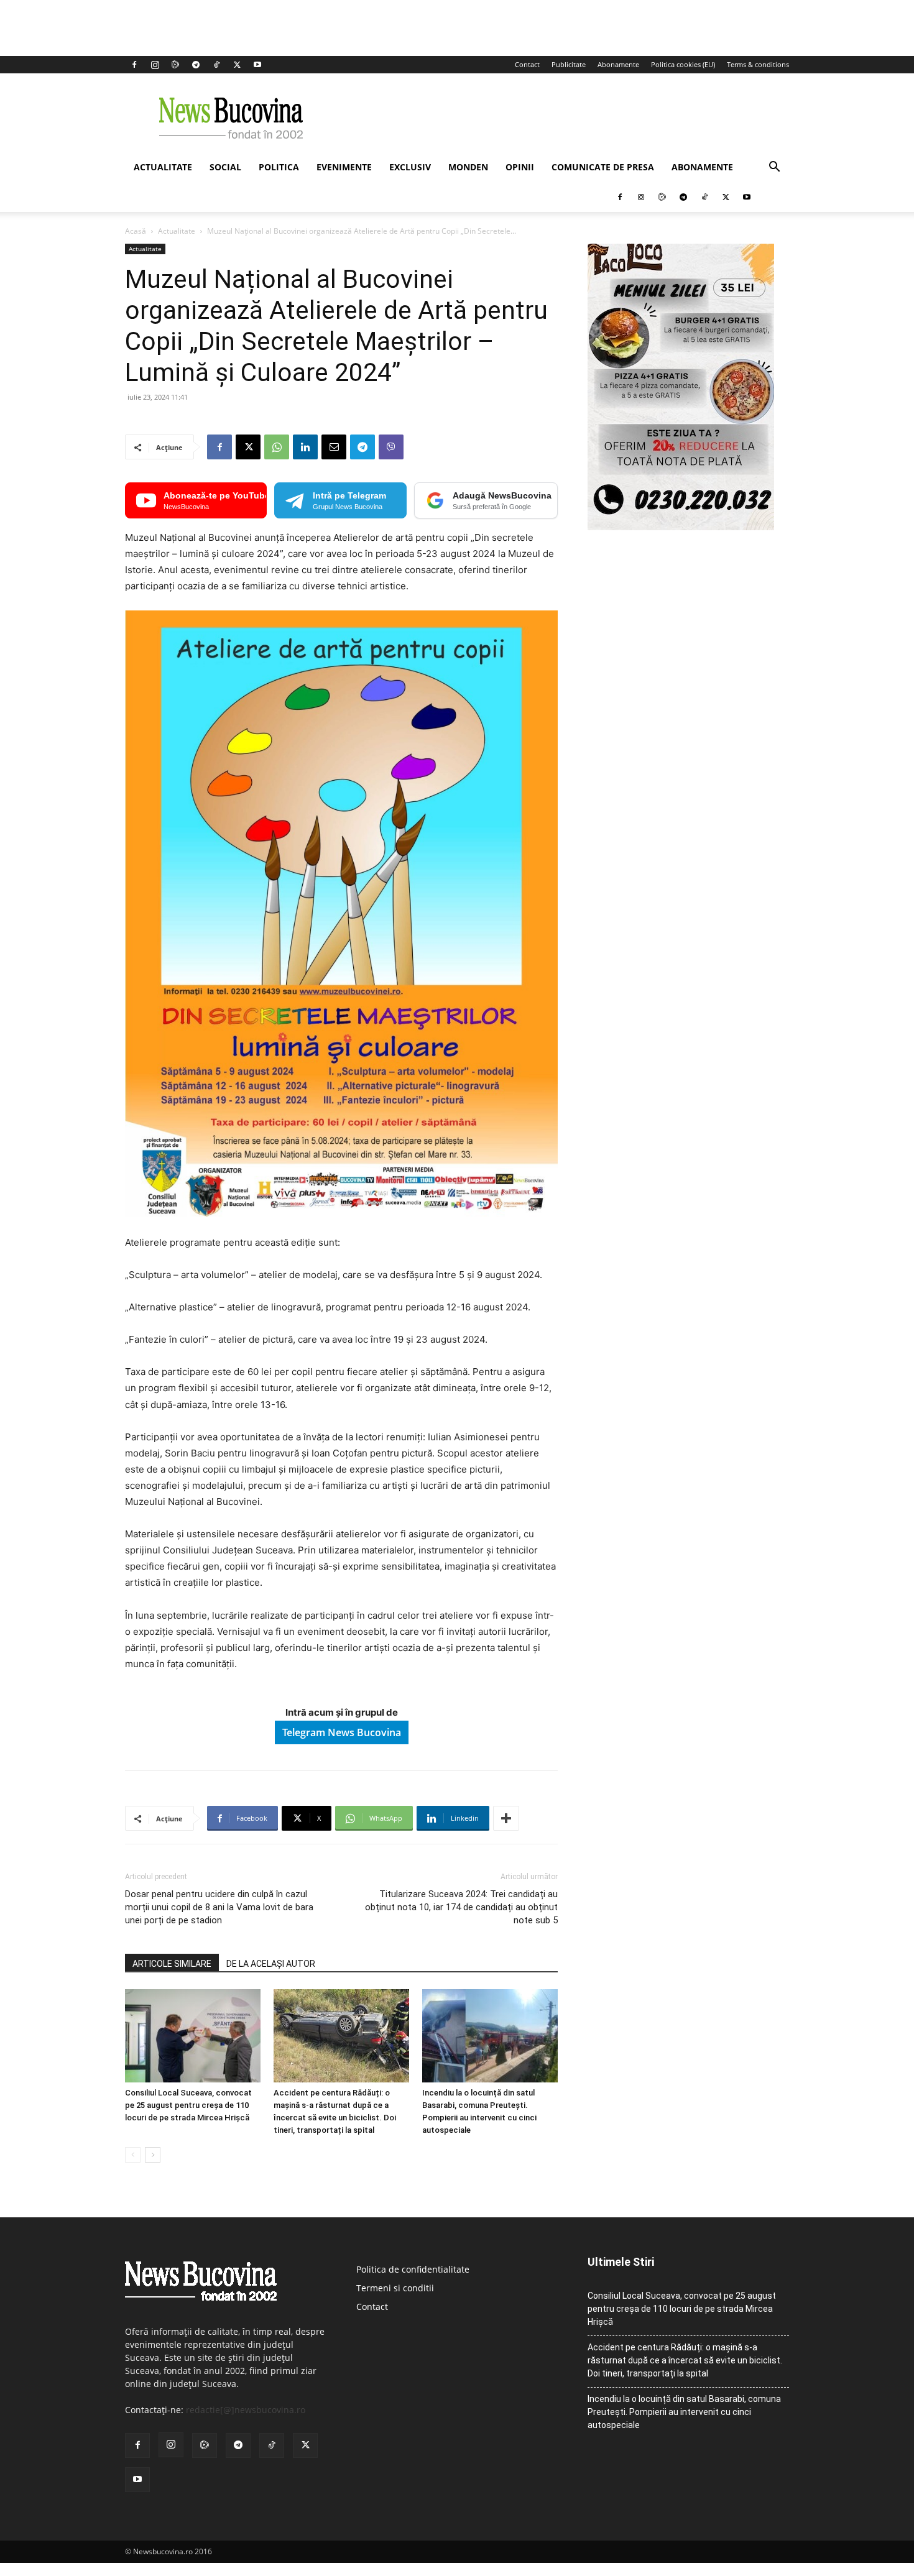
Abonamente (618, 64)
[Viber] (391, 447)
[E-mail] (334, 447)
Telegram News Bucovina (342, 1732)
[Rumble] (175, 65)
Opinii (520, 167)
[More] (506, 1818)
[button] (774, 168)
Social (225, 167)
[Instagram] (155, 65)
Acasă (136, 231)
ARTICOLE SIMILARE (172, 1964)
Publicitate (569, 64)
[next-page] (153, 2155)
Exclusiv (410, 167)
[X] (237, 65)
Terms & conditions (758, 64)
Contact (527, 64)
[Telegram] (196, 65)
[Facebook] (134, 65)
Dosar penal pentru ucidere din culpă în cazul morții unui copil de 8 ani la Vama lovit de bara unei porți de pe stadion (219, 1907)
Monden (468, 167)
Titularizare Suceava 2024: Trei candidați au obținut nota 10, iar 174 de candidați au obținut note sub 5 (461, 1907)
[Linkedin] (305, 447)
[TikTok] (216, 65)
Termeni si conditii (395, 2288)
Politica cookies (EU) (683, 64)
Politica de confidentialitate (413, 2269)
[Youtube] (257, 65)
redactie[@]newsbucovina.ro (246, 2410)
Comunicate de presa (603, 167)
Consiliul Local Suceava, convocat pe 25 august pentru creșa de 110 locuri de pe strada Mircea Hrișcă (188, 2105)
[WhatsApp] (277, 447)
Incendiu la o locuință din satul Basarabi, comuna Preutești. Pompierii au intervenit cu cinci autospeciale (684, 2412)
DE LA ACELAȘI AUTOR (271, 1964)
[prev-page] (133, 2155)
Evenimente (344, 167)
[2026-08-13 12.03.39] (681, 527)
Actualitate (163, 167)
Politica (279, 167)
